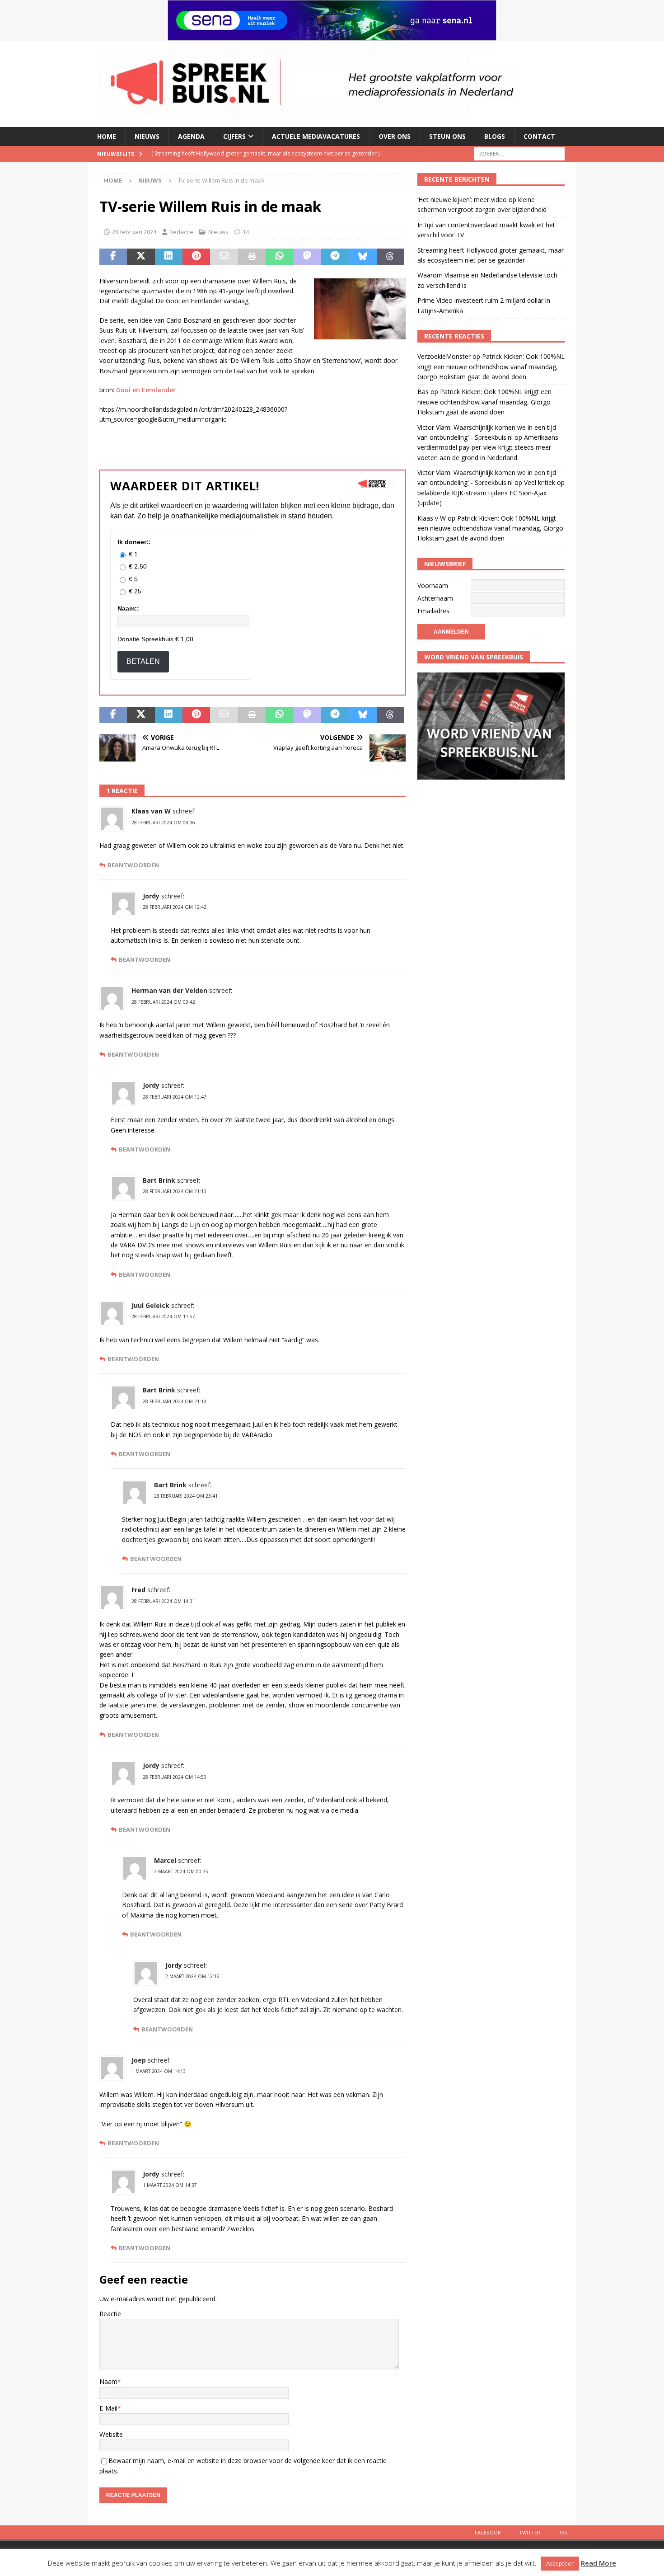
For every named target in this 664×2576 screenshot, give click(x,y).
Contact (539, 136)
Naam (108, 2381)
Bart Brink (159, 1180)
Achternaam (435, 598)
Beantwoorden (133, 865)
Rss (563, 2532)
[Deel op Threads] (390, 257)
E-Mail (108, 2408)
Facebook (488, 2532)
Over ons (395, 136)
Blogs (495, 136)
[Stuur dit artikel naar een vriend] (224, 257)
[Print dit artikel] (252, 257)
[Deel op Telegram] (335, 257)
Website (111, 2434)
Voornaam (433, 585)
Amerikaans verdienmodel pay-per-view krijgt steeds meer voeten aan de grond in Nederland (488, 447)
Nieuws (147, 136)
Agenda (191, 136)
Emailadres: (434, 611)
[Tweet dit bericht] (141, 257)
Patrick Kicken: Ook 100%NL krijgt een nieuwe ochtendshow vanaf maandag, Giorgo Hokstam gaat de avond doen (491, 367)
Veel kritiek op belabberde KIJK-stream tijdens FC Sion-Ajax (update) (491, 493)
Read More (599, 2563)
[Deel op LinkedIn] (169, 257)
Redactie (181, 232)
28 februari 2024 (134, 232)
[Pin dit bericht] (196, 257)
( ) (265, 153)
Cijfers (234, 136)
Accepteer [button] (560, 2563)
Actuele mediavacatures (316, 136)
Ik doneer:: (134, 542)
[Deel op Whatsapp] (279, 257)
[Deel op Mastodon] (307, 257)
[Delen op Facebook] (113, 257)
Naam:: (128, 608)
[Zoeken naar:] (519, 153)
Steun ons (447, 136)
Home (107, 136)
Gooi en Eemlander (146, 390)
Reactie (110, 2314)
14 (246, 232)
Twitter (530, 2532)
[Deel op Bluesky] (362, 257)
